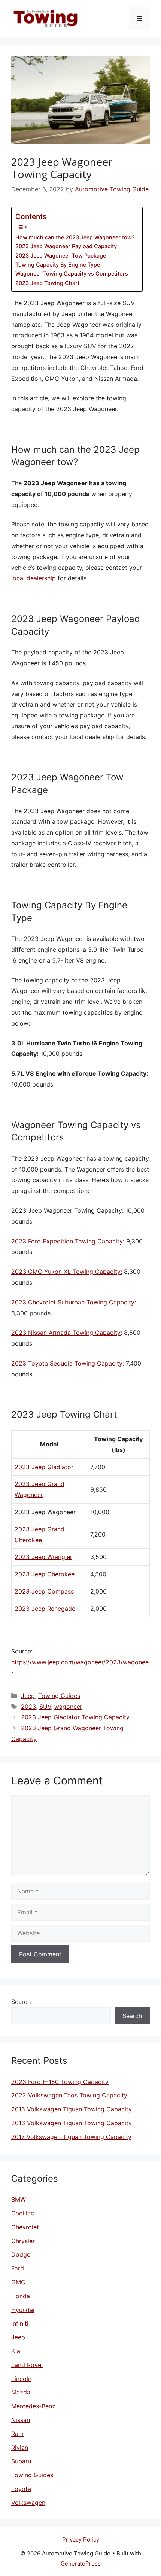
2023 (28, 1707)
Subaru (21, 2461)
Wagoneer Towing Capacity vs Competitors (72, 274)
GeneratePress (81, 2563)
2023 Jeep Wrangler (43, 1557)
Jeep (28, 1696)
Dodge (21, 2254)
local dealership (34, 578)
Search (21, 2002)
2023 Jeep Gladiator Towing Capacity (75, 1717)
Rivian (20, 2448)
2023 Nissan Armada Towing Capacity (66, 1333)
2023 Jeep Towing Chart (47, 283)
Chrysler (23, 2241)
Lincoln (21, 2379)
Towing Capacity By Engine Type (58, 265)
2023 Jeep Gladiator (44, 1467)
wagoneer (68, 1707)
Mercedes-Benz (33, 2406)
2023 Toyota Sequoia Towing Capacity (67, 1363)
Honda (21, 2296)
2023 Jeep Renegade (45, 1609)
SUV (45, 1707)
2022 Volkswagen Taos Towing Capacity (69, 2095)
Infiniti (20, 2323)
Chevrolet (25, 2227)
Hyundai (23, 2310)
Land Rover (27, 2365)
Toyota (21, 2489)
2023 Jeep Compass (44, 1591)
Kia (16, 2351)
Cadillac (23, 2213)
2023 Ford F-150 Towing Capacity (60, 2082)
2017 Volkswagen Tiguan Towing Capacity (71, 2137)
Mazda (21, 2392)
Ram (17, 2434)
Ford (18, 2268)
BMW (19, 2199)
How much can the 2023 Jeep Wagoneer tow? (75, 237)
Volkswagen (28, 2503)
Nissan (21, 2420)
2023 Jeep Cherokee (45, 1574)
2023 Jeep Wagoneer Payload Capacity (66, 246)
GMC (18, 2282)
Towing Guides (59, 1696)
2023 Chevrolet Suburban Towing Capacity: (74, 1302)
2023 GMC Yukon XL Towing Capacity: (67, 1272)
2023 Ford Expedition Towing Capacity (67, 1241)
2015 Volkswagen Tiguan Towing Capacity (72, 2109)
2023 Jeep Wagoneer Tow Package (61, 256)
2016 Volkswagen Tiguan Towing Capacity (72, 2123)
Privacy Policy (81, 2539)
